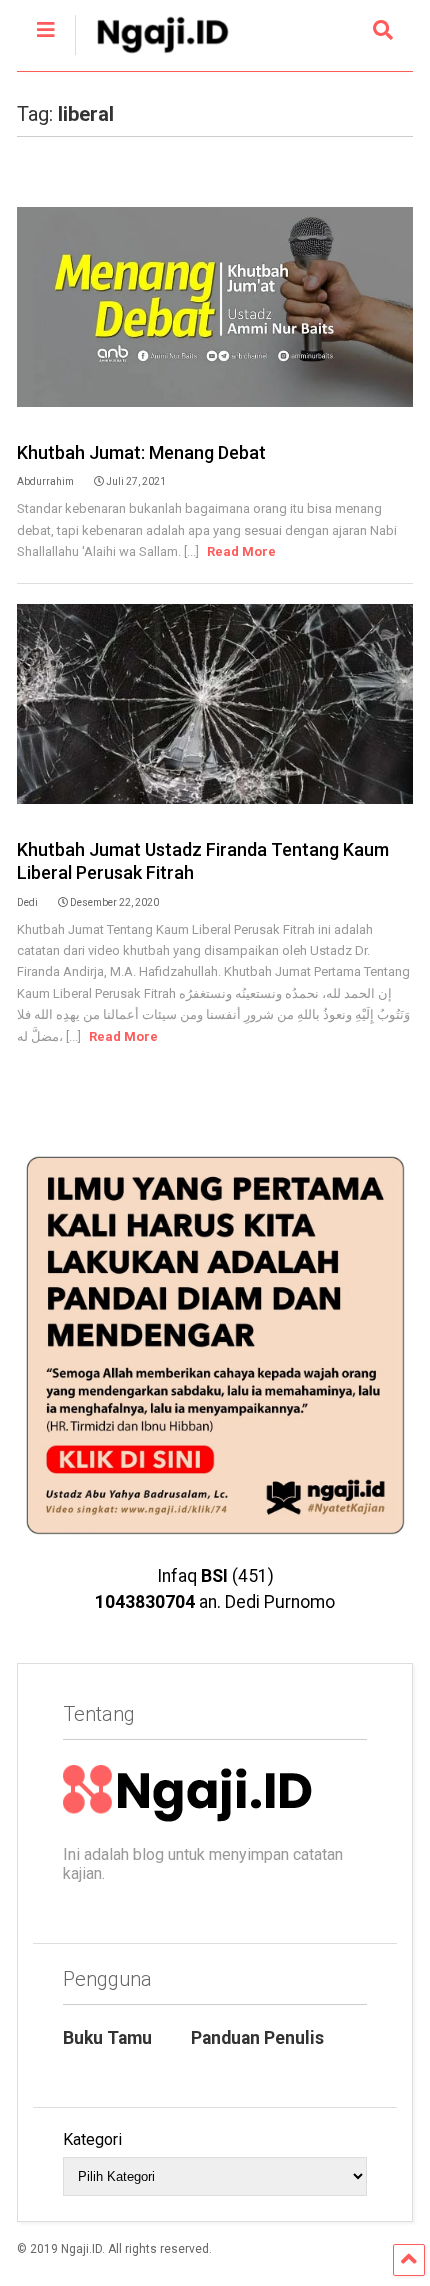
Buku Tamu (107, 2038)
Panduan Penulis (257, 2038)
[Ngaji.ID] (152, 56)
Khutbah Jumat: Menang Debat (141, 452)
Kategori (92, 2139)
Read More (241, 551)
